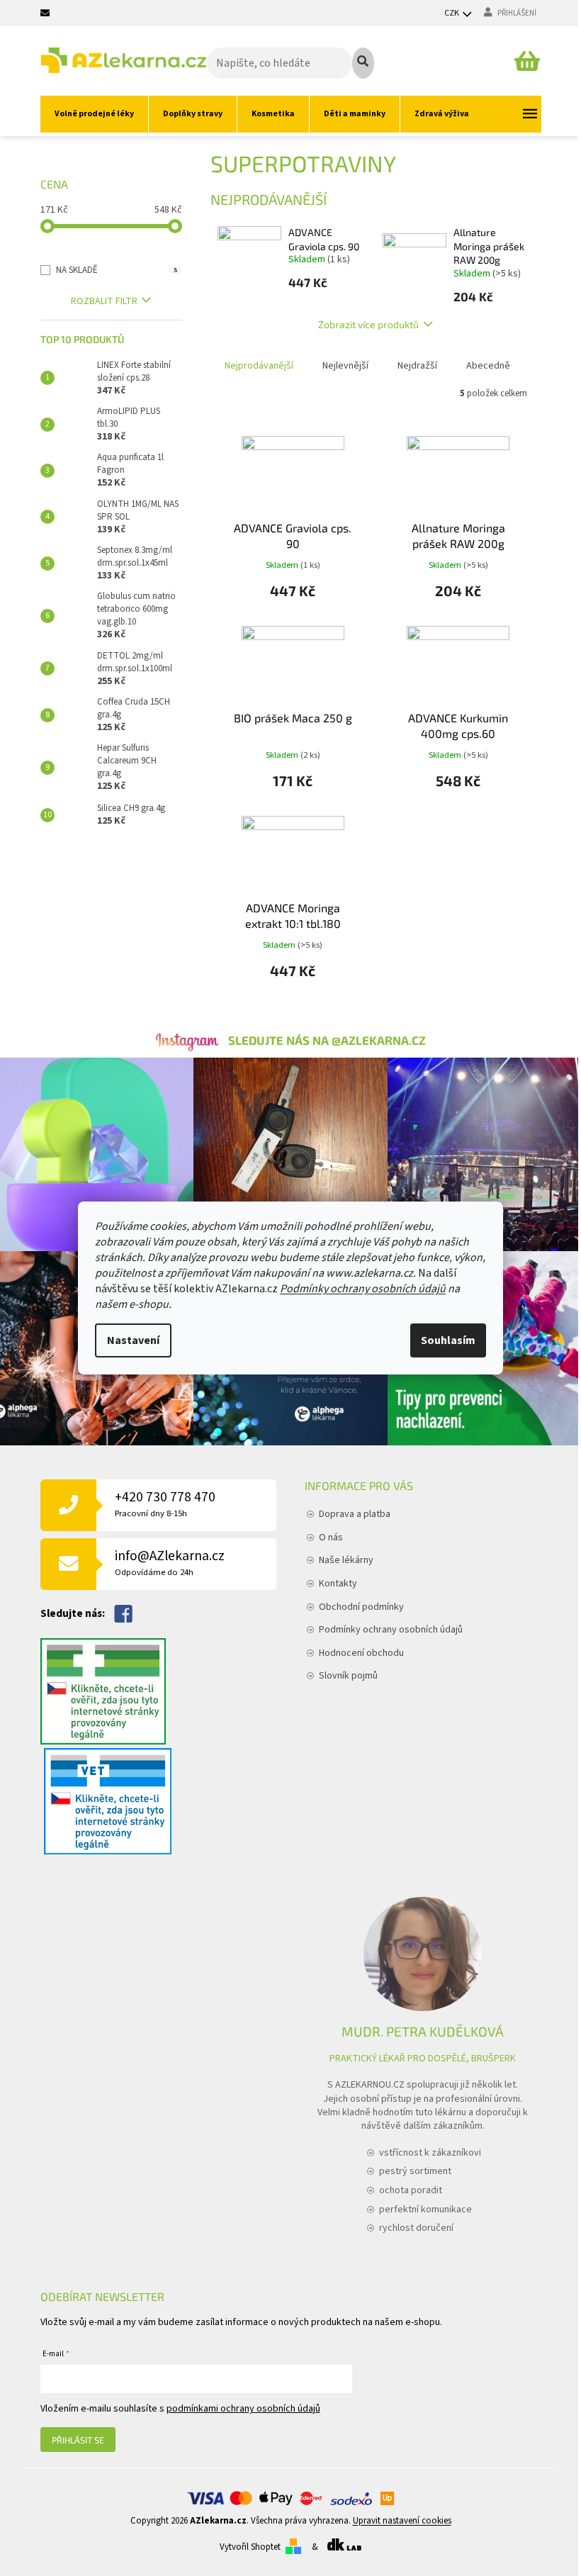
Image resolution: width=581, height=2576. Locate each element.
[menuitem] (94, 114)
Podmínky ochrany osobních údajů (363, 1289)
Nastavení (133, 1340)
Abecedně (488, 366)
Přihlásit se (78, 2440)
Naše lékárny (346, 1560)
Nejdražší (417, 366)
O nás (331, 1538)
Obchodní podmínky (361, 1607)
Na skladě (117, 270)
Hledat (363, 63)
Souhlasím (448, 1340)
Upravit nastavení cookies (402, 2521)
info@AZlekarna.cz (170, 1563)
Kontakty (338, 1584)
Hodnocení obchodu (361, 1653)
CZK (452, 13)
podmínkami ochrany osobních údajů (243, 2409)
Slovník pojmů (348, 1676)
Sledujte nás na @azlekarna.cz (327, 1040)
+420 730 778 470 (165, 1504)
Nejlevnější (345, 366)
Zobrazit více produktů (368, 324)
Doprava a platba (355, 1514)
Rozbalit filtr (104, 301)
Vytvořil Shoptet (250, 2547)
